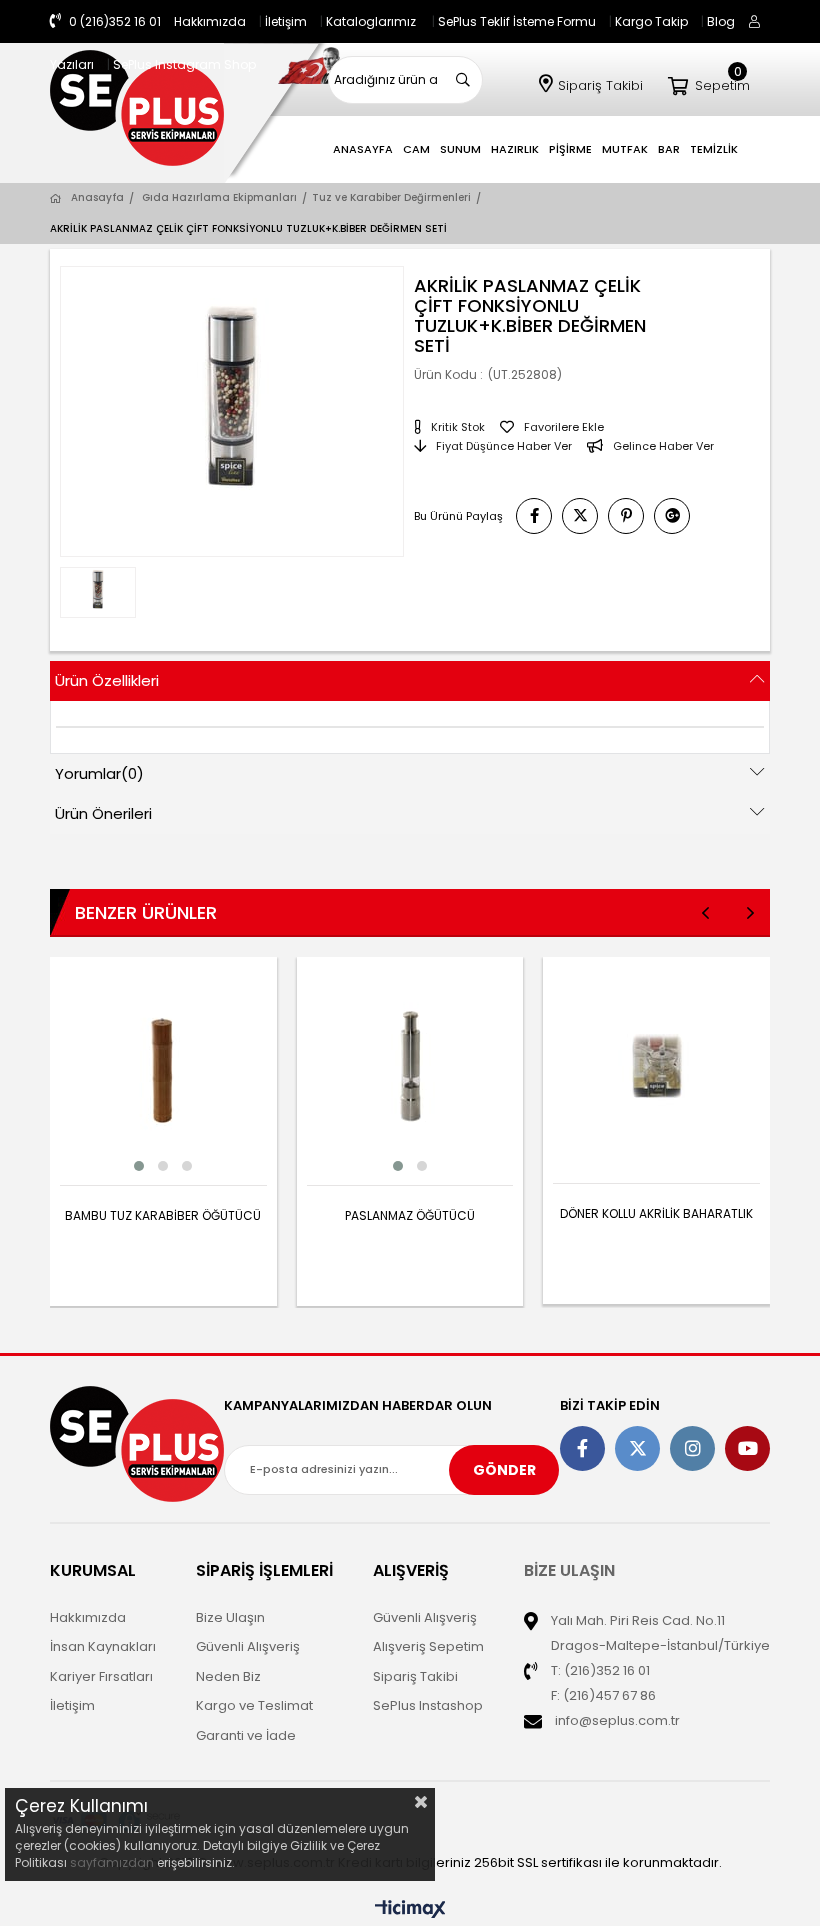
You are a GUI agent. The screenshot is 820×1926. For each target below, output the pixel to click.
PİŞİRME (570, 149)
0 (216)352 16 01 (113, 21)
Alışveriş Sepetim (428, 1646)
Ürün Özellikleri (107, 680)
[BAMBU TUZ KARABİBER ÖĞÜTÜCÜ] (163, 1070)
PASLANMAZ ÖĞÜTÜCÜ (410, 1215)
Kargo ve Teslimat (254, 1705)
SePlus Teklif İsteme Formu (517, 21)
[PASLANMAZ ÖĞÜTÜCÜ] (410, 1070)
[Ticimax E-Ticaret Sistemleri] (410, 1910)
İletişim (286, 21)
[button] (139, 1166)
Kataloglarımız (371, 21)
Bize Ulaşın (230, 1617)
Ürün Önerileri (103, 813)
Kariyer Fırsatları (101, 1676)
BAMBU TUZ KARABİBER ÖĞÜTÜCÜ (163, 1215)
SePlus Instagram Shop (184, 64)
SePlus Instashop (428, 1705)
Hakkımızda (210, 21)
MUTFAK (625, 149)
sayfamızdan (112, 1862)
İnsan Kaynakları (103, 1646)
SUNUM (460, 149)
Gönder (504, 1470)
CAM (416, 149)
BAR (669, 149)
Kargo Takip (651, 21)
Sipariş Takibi (600, 85)
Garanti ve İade (246, 1735)
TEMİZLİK (714, 149)
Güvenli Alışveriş (248, 1646)
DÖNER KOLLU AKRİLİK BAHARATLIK (656, 1213)
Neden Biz (228, 1676)
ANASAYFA (363, 149)
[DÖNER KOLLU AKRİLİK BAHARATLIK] (656, 1070)
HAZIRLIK (515, 149)
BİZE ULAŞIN (569, 1570)
